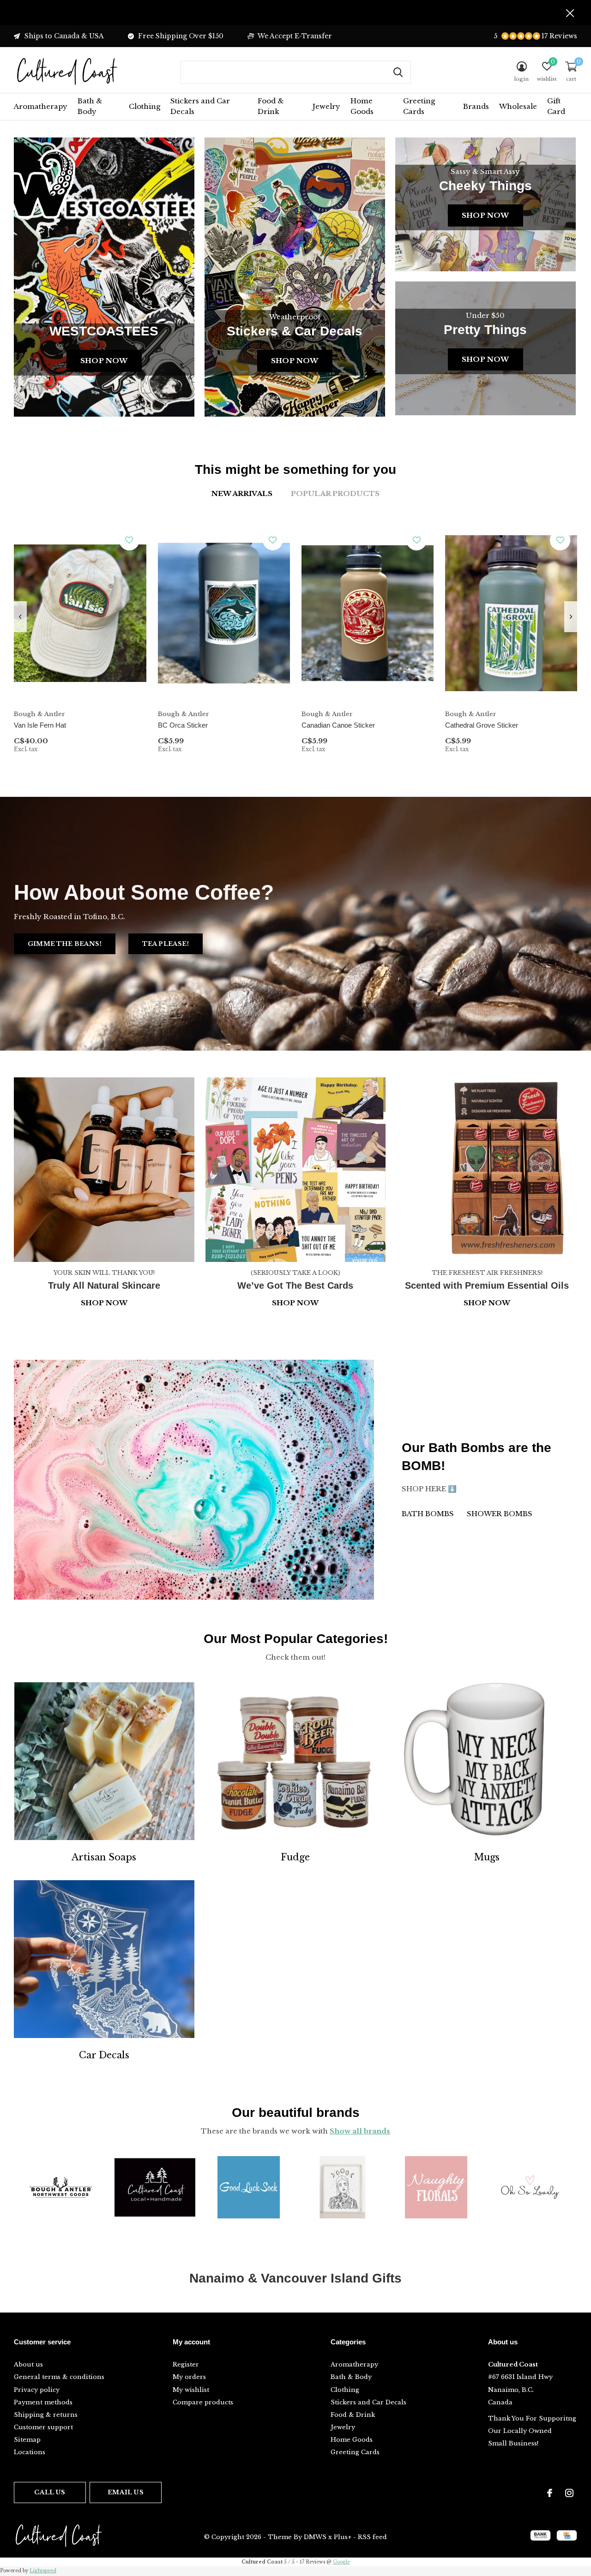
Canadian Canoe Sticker (338, 725)
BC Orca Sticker (183, 725)
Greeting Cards (419, 106)
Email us (125, 2492)
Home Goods (362, 106)
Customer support (43, 2427)
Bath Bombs (428, 1514)
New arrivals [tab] (242, 493)
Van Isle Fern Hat (40, 725)
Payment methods (43, 2402)
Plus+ (343, 2537)
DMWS (315, 2537)
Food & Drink (271, 106)
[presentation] (20, 617)
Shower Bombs (500, 1514)
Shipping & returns (46, 2415)
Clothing (145, 106)
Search (398, 72)
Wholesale (518, 106)
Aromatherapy (41, 106)
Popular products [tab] (335, 493)
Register (186, 2364)
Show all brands (360, 2131)
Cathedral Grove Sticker (482, 725)
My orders (189, 2377)
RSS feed (372, 2537)
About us (28, 2364)
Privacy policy (37, 2390)
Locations (30, 2452)
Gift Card (556, 106)
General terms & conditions (59, 2377)
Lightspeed (43, 2571)
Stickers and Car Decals (200, 106)
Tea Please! (166, 944)
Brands (476, 106)
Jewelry (326, 106)
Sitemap (27, 2440)
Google (341, 2562)
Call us (50, 2492)
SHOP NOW (487, 1303)
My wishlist (191, 2390)
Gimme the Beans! (65, 944)
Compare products (203, 2402)
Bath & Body (90, 106)
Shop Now (104, 361)
